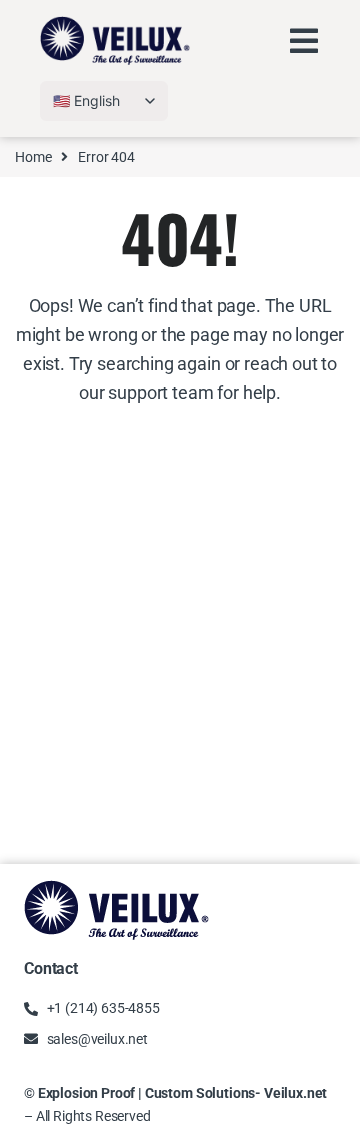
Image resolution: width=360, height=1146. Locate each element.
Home (33, 157)
